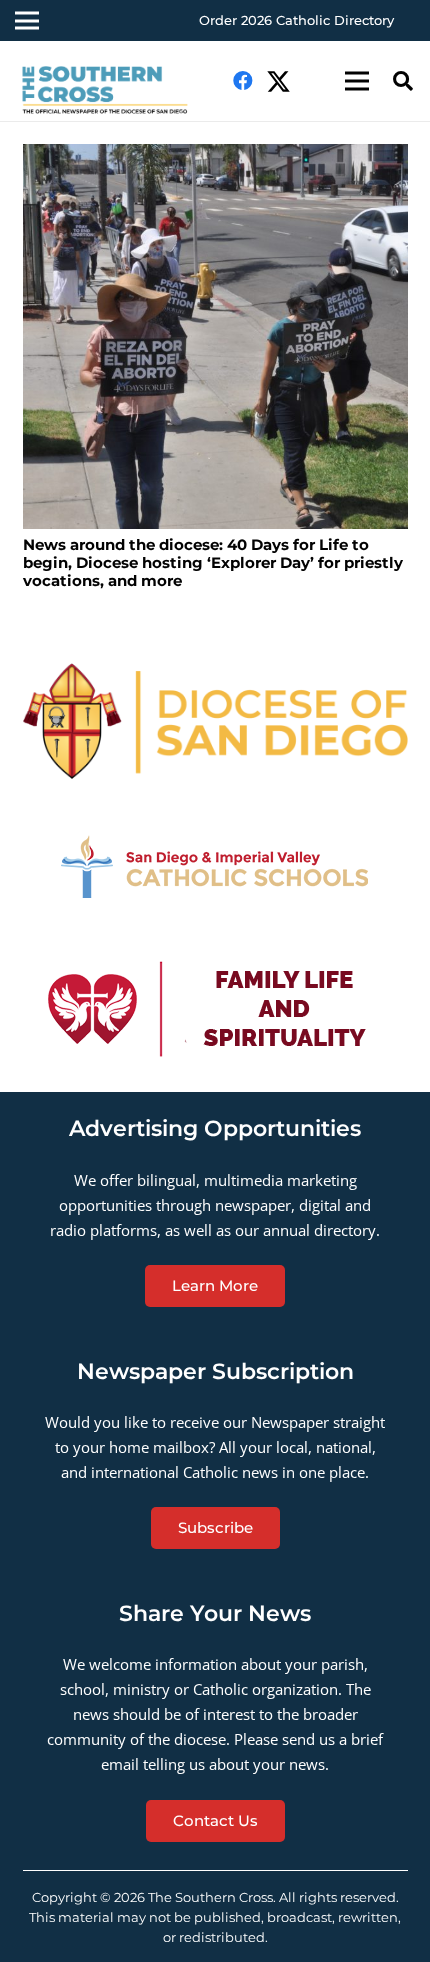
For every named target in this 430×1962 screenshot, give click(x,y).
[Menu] (357, 81)
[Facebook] (243, 81)
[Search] (403, 81)
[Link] (113, 91)
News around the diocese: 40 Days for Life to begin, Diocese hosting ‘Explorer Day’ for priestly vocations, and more (213, 562)
